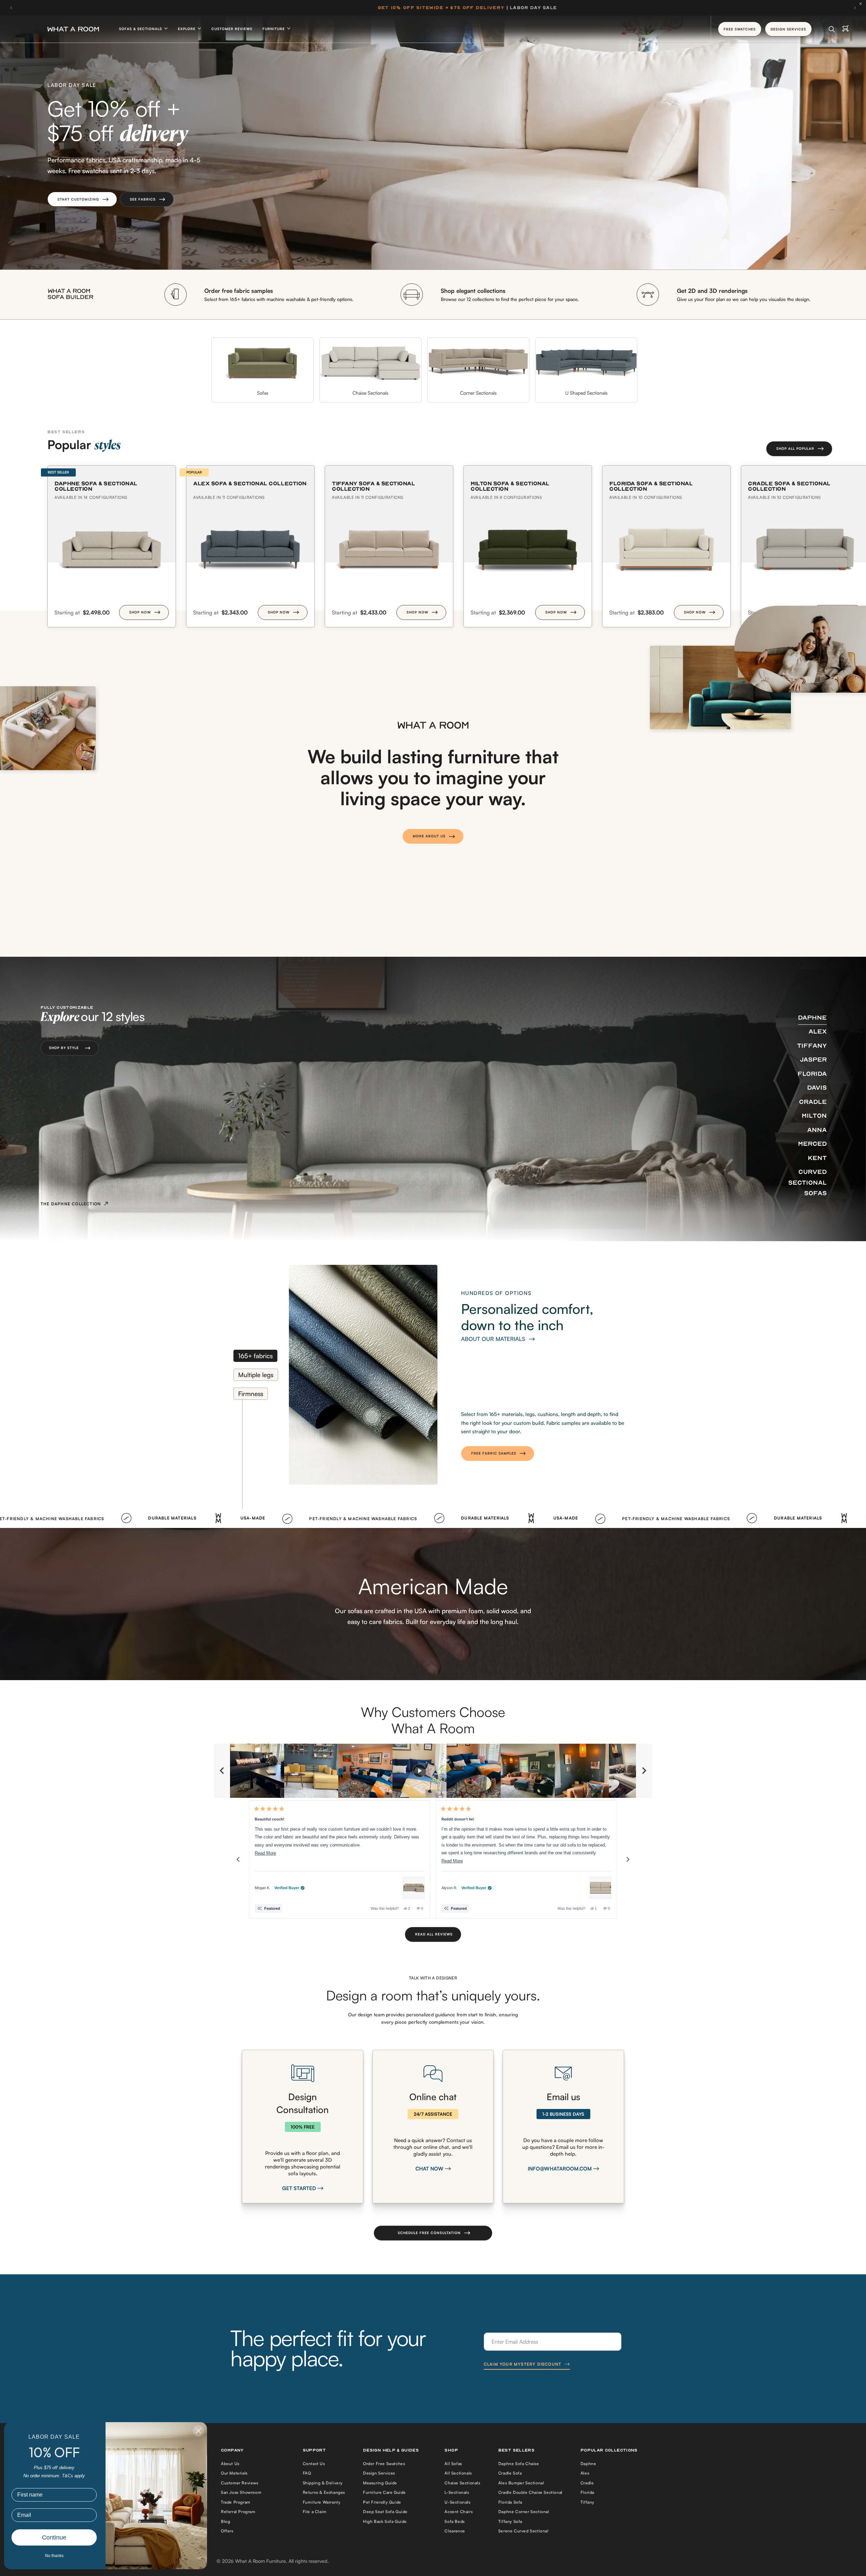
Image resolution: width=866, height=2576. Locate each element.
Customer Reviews (232, 29)
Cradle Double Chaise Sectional (530, 2492)
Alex (585, 2473)
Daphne (588, 2464)
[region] (433, 1771)
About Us (230, 2464)
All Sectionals (458, 2473)
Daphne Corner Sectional (524, 2512)
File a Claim (315, 2512)
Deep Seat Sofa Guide (385, 2512)
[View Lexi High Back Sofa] (600, 1888)
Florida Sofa (510, 2502)
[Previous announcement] (11, 8)
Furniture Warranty (322, 2502)
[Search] (832, 29)
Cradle (587, 2483)
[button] (82, 199)
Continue (54, 2537)
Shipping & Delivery (323, 2483)
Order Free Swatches (384, 2464)
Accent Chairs (459, 2512)
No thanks (54, 2556)
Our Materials (234, 2473)
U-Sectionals (457, 2502)
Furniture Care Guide (384, 2492)
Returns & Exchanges (324, 2492)
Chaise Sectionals (462, 2483)
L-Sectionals (457, 2492)
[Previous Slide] (222, 1771)
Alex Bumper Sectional (521, 2483)
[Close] (862, 4)
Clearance (455, 2531)
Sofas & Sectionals (141, 29)
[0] (846, 29)
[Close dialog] (198, 2431)
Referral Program (238, 2512)
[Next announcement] (855, 8)
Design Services (379, 2473)
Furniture (274, 29)
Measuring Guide (380, 2483)
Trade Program (236, 2502)
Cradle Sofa (510, 2473)
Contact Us (314, 2464)
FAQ (307, 2473)
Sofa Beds (454, 2521)
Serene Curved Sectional (523, 2531)
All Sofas (453, 2464)
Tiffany (587, 2502)
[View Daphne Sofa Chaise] (414, 1888)
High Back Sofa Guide (385, 2521)
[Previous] (238, 1859)
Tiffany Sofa (510, 2521)
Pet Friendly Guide (382, 2502)
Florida (587, 2492)
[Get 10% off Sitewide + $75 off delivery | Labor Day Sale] (433, 8)
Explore (187, 29)
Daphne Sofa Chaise (519, 2464)
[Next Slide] (644, 1771)
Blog (225, 2521)
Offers (227, 2531)
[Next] (628, 1859)
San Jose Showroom (241, 2492)
